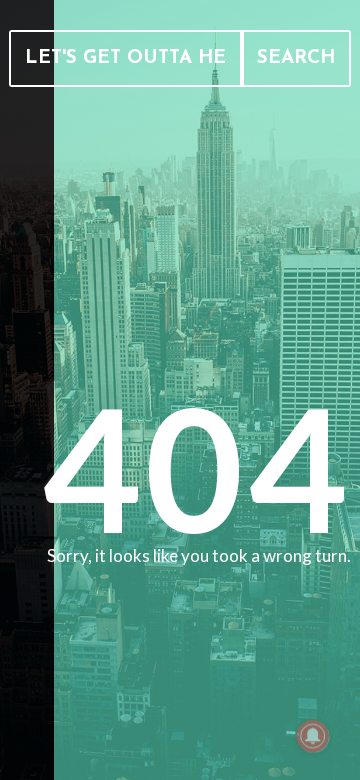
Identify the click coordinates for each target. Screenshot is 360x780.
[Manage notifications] (313, 736)
